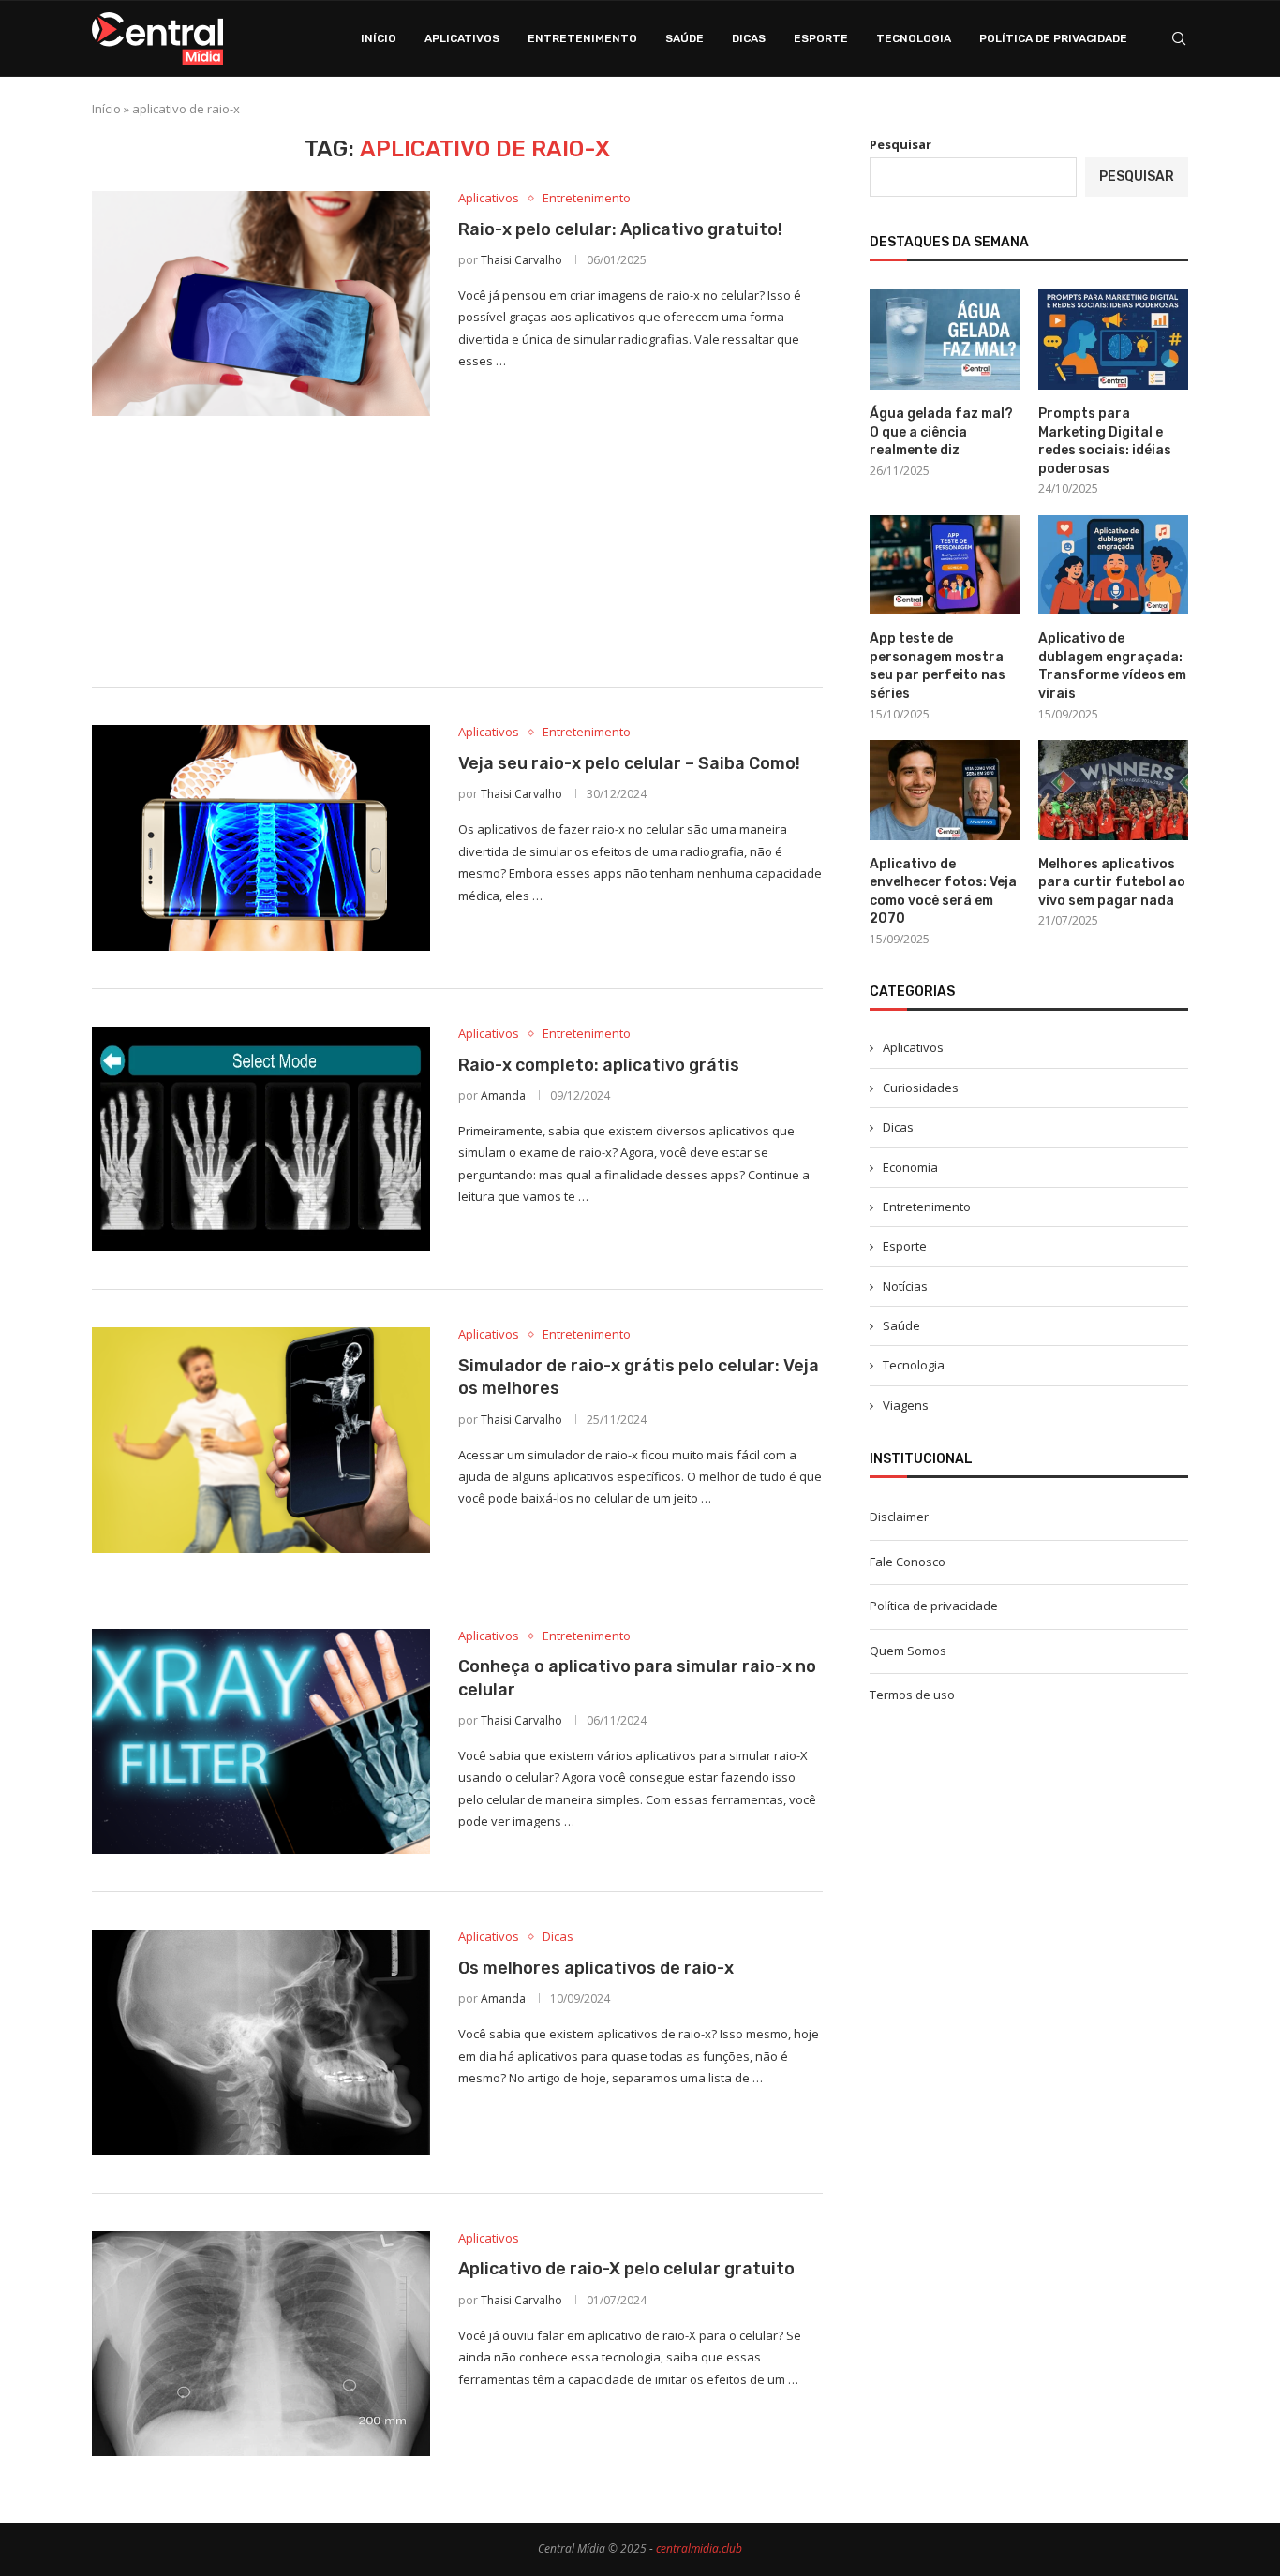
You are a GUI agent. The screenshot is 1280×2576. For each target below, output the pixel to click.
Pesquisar (900, 144)
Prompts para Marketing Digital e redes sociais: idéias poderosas (1105, 441)
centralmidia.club (699, 2548)
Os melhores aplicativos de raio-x (596, 1968)
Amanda (503, 1096)
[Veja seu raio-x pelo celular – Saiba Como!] (261, 837)
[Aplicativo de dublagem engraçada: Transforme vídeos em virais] (1113, 565)
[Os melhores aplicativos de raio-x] (261, 2042)
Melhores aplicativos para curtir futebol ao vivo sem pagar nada (1112, 882)
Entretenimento (582, 38)
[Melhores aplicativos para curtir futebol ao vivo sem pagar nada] (1113, 790)
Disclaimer (899, 1517)
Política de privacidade (1053, 38)
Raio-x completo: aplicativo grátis (599, 1065)
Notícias (905, 1286)
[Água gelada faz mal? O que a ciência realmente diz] (945, 340)
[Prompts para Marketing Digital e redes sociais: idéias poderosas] (1113, 340)
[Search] (1179, 38)
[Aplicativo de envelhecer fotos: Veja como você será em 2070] (945, 790)
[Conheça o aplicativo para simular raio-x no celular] (261, 1741)
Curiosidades (921, 1088)
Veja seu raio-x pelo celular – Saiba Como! (629, 763)
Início (379, 38)
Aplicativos (462, 38)
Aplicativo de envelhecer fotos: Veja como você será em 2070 (943, 892)
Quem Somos (908, 1651)
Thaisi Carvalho (521, 260)
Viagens (906, 1405)
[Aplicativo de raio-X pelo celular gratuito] (261, 2344)
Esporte (821, 38)
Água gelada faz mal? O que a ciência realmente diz (941, 432)
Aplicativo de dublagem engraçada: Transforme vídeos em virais (1112, 666)
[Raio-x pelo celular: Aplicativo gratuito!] (261, 303)
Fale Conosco (908, 1562)
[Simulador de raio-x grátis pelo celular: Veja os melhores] (261, 1440)
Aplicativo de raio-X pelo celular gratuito (626, 2269)
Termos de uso (912, 1695)
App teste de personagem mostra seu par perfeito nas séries (938, 666)
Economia (910, 1167)
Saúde (685, 38)
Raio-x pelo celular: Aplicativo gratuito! (620, 229)
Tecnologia (914, 38)
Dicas (749, 38)
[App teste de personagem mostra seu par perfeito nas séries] (945, 565)
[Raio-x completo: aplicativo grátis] (261, 1139)
